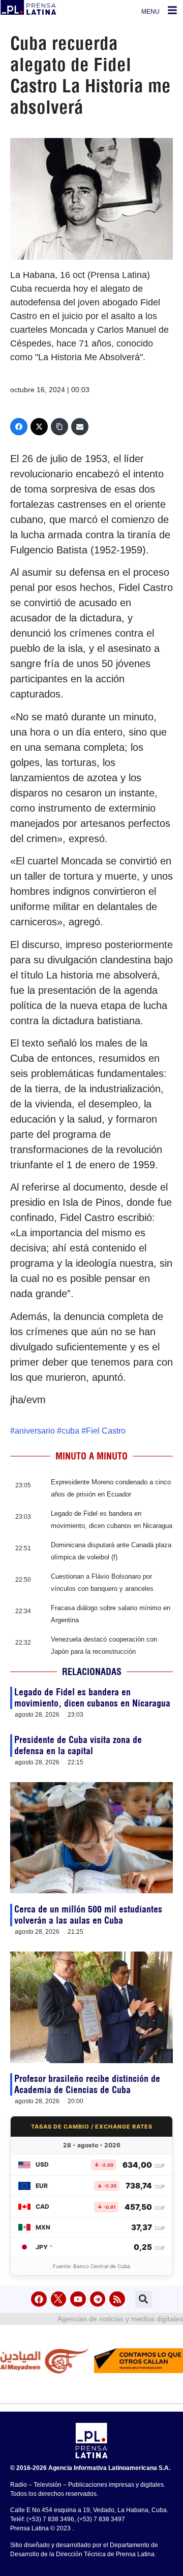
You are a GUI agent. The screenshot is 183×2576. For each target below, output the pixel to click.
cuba (70, 1431)
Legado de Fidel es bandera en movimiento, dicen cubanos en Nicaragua (92, 1698)
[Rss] (117, 2299)
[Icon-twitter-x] (59, 2299)
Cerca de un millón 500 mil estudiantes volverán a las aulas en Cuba (88, 1915)
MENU (150, 12)
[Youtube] (78, 2299)
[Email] (80, 427)
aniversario (35, 1431)
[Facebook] (19, 427)
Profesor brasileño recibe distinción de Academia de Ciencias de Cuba (87, 2084)
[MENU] (172, 10)
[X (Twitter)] (39, 427)
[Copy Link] (59, 427)
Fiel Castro (106, 1431)
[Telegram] (98, 2299)
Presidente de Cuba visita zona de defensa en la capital (78, 1745)
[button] (144, 2299)
